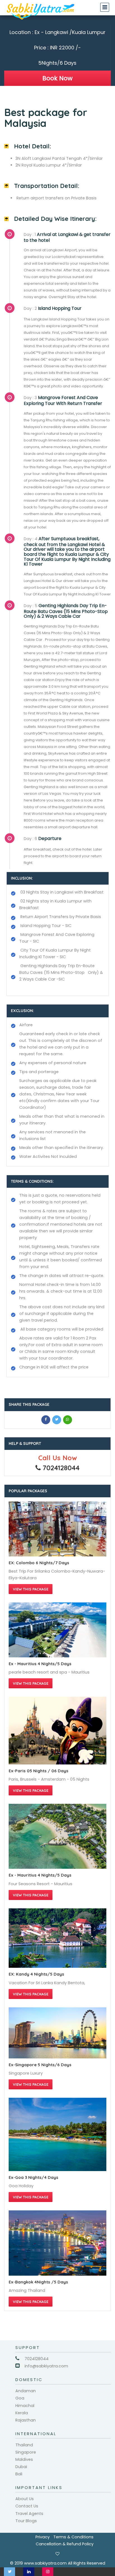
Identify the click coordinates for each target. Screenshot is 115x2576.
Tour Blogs (26, 2521)
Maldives (24, 2459)
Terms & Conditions (73, 2537)
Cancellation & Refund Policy (65, 2544)
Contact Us (27, 2506)
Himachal (25, 2406)
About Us (25, 2499)
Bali (19, 2474)
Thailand (24, 2445)
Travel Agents (29, 2514)
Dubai (21, 2467)
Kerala (22, 2413)
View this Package (31, 1589)
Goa (20, 2398)
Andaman (26, 2391)
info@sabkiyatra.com (46, 2366)
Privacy (43, 2537)
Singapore (26, 2452)
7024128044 (37, 2359)
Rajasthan (26, 2420)
